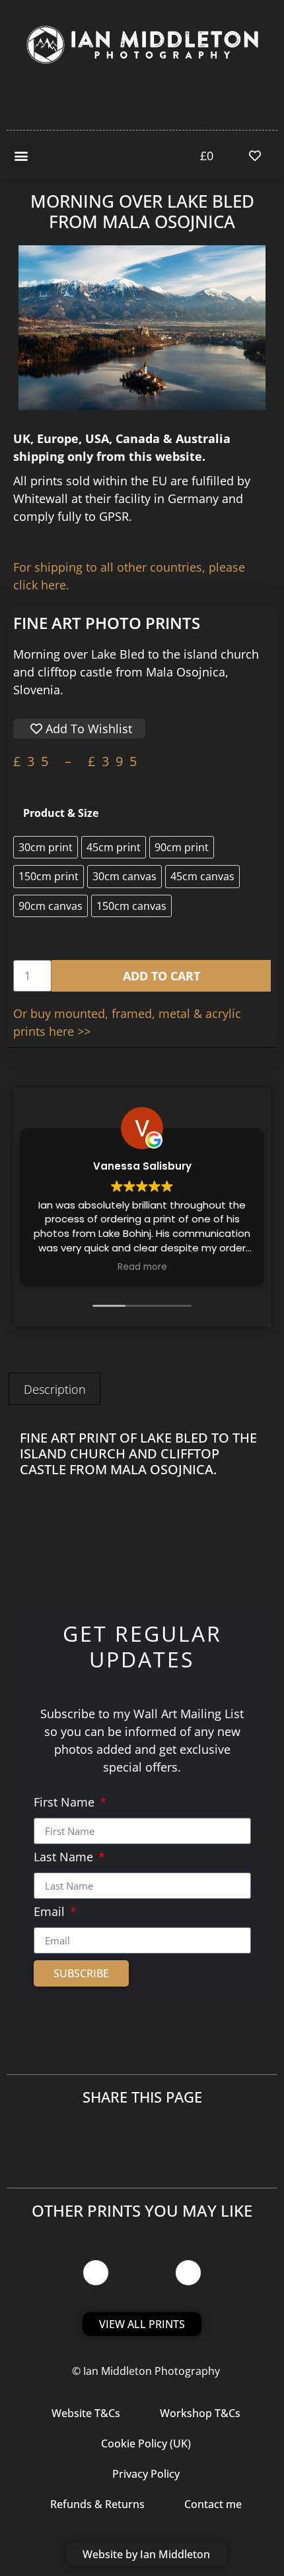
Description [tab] (55, 1389)
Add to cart (161, 976)
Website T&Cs (86, 2413)
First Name (66, 1803)
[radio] (46, 847)
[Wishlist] (258, 156)
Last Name (65, 1858)
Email (51, 1912)
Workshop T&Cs (200, 2413)
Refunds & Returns (97, 2504)
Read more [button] (142, 1267)
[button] (21, 156)
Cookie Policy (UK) (146, 2443)
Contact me (213, 2504)
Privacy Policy (146, 2474)
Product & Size (61, 813)
